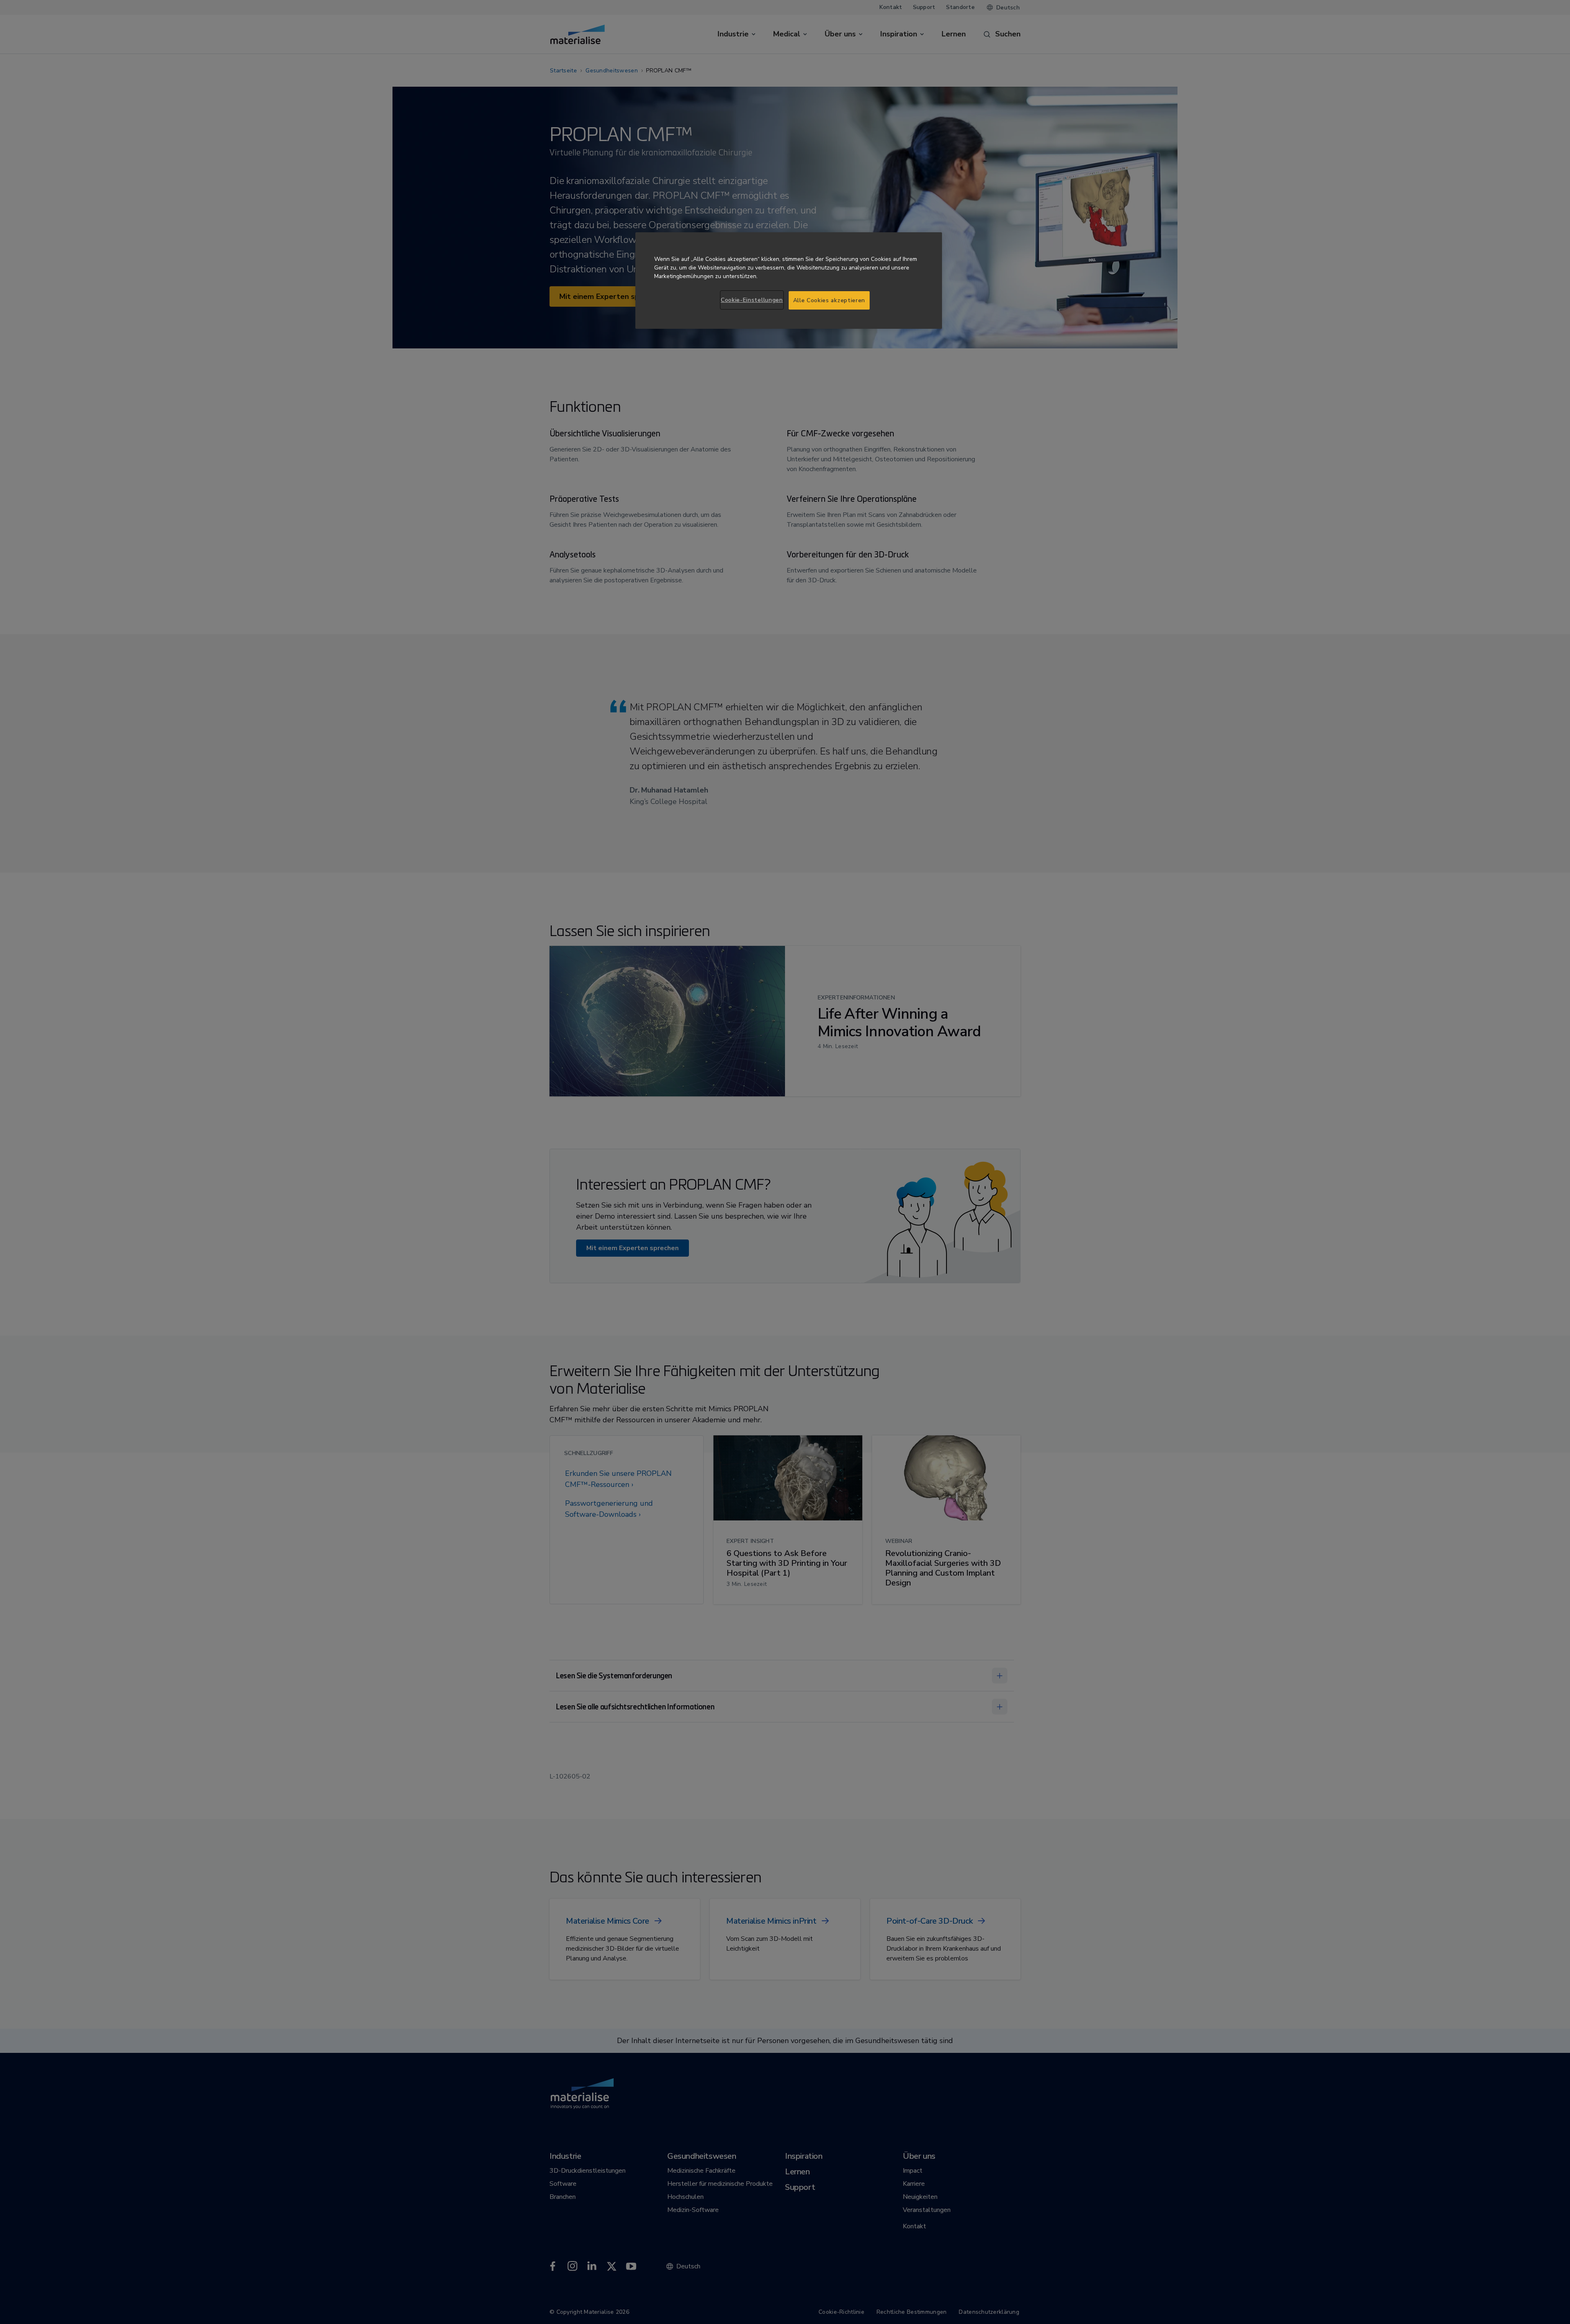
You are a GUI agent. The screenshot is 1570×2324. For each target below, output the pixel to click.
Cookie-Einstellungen (752, 300)
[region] (789, 281)
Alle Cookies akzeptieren (829, 300)
